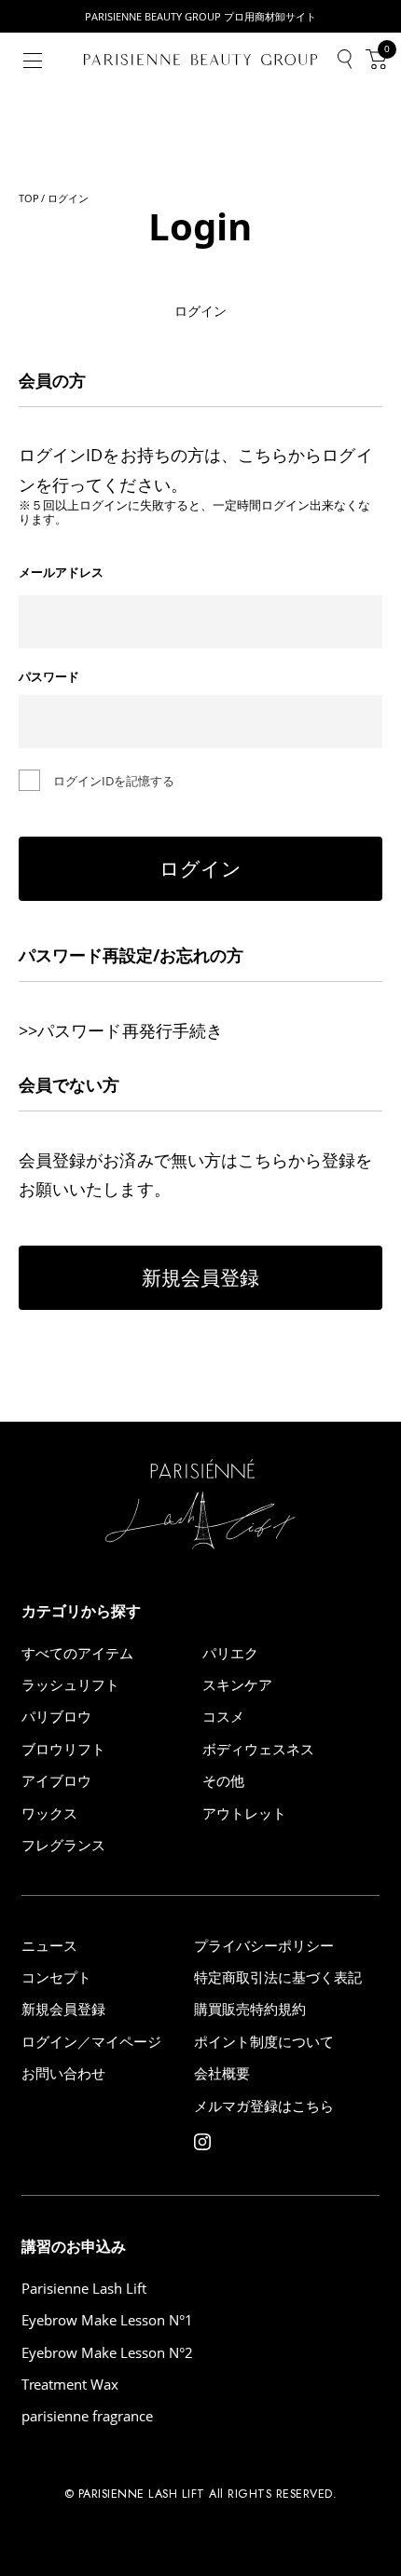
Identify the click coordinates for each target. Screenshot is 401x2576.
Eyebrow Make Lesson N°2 (107, 2353)
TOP (29, 198)
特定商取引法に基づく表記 (278, 1977)
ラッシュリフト (70, 1685)
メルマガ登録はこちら (264, 2106)
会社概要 (222, 2073)
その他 (223, 1781)
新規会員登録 (200, 1277)
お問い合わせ (63, 2073)
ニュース (49, 1946)
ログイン (200, 868)
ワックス (49, 1813)
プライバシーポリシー (264, 1946)
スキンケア (237, 1685)
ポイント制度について (264, 2042)
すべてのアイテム (77, 1653)
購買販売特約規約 (250, 2009)
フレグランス (63, 1845)
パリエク (230, 1653)
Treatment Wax (70, 2385)
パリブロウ (56, 1717)
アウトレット (244, 1813)
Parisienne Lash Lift (84, 2289)
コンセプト (56, 1977)
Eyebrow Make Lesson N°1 (107, 2320)
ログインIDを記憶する (114, 781)
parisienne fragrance (87, 2416)
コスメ (223, 1717)
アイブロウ (56, 1781)
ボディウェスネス (258, 1749)
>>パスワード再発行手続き (121, 1030)
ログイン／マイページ (91, 2042)
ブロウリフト (63, 1749)
